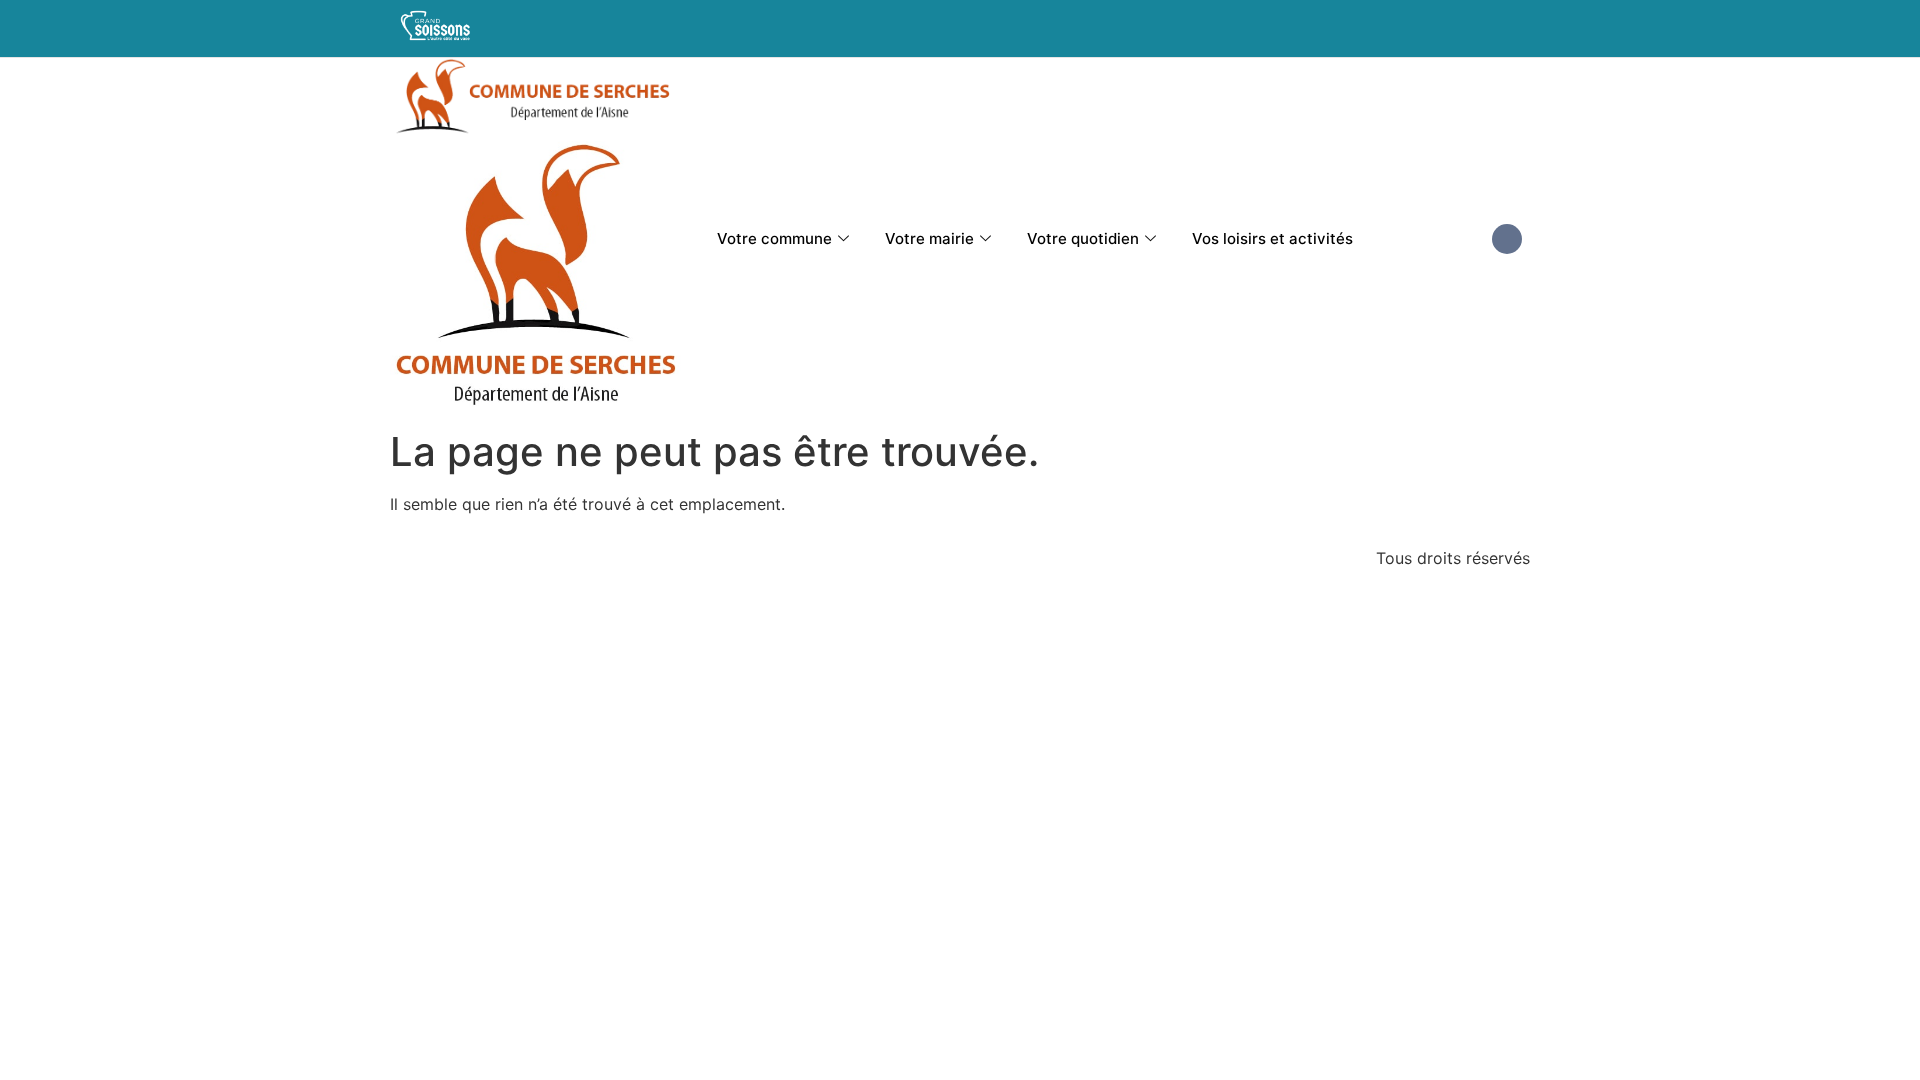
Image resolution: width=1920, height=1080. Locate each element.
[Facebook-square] (1507, 239)
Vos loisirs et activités (1272, 238)
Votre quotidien (1083, 238)
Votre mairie (929, 238)
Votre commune (774, 238)
